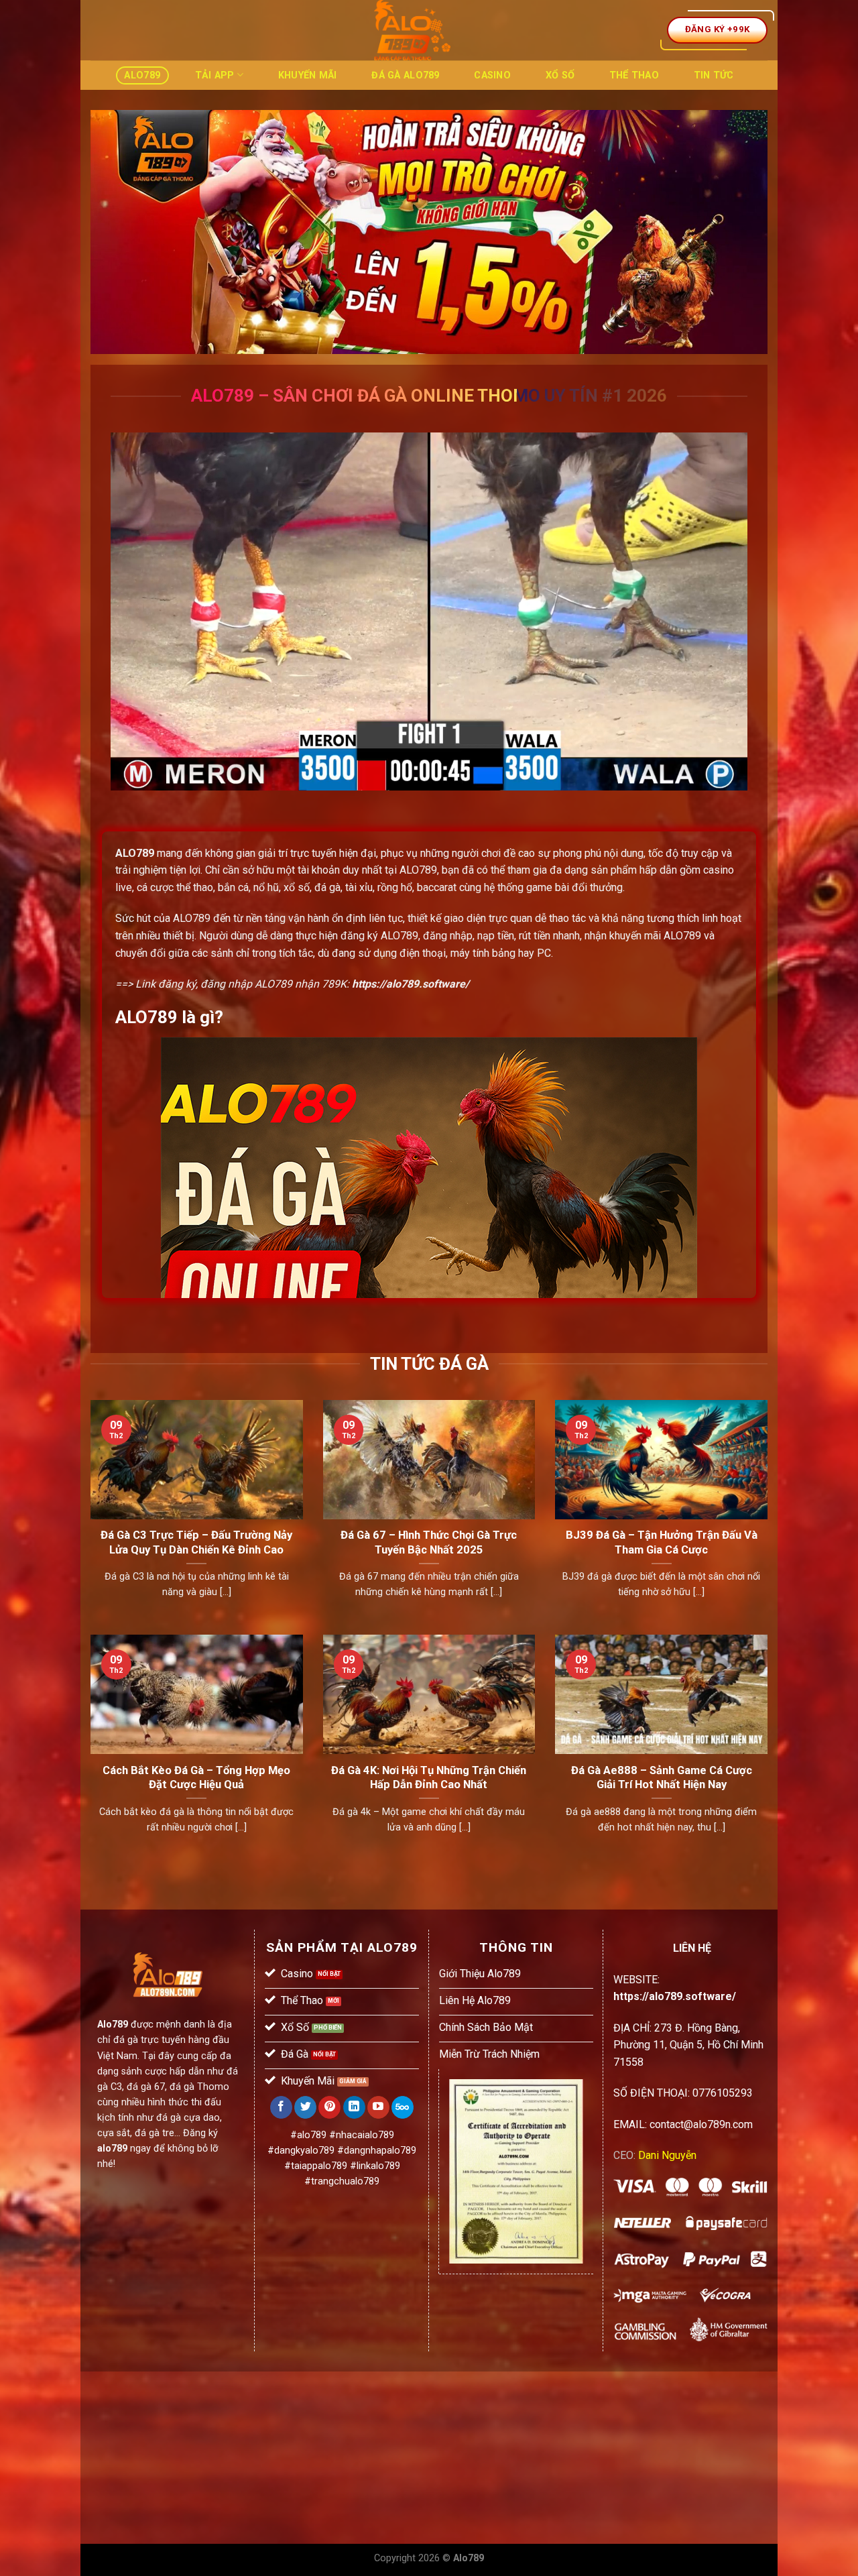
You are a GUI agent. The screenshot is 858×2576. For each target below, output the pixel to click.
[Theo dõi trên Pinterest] (329, 2107)
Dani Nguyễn (667, 2155)
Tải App (215, 75)
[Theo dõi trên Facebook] (281, 2107)
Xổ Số (560, 75)
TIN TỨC (714, 75)
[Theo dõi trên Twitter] (305, 2107)
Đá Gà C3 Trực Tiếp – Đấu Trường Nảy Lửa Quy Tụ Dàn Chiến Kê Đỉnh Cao (196, 1542)
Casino (492, 75)
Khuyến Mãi (308, 75)
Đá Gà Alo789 (405, 75)
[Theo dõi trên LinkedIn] (354, 2107)
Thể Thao (634, 75)
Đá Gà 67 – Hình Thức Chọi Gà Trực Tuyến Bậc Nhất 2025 (429, 1542)
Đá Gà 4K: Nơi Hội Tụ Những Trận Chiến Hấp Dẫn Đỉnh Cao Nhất (429, 1778)
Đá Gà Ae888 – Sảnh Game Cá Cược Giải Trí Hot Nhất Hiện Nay (662, 1778)
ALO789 (135, 853)
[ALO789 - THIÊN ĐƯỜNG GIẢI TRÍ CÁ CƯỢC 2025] (412, 30)
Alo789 (142, 75)
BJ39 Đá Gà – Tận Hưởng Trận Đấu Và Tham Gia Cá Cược (662, 1542)
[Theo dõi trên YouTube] (378, 2107)
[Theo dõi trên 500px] (403, 2107)
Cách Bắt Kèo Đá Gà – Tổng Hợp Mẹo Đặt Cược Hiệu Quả (196, 1778)
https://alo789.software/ (411, 984)
